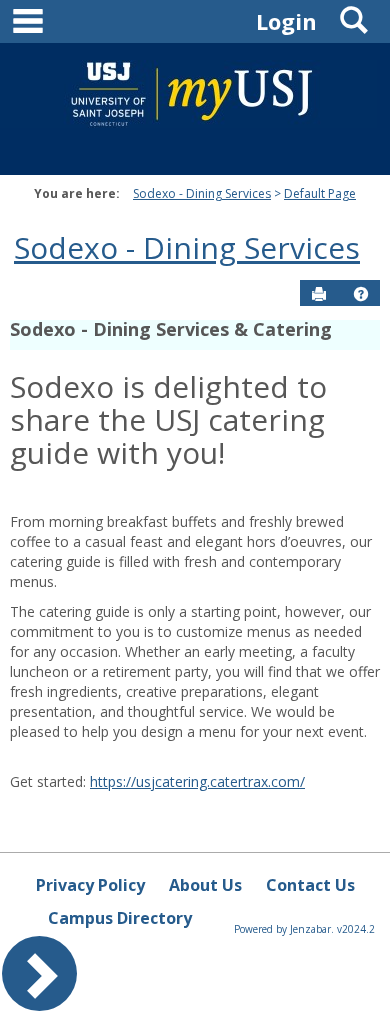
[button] (361, 294)
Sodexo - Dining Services (202, 193)
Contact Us (310, 885)
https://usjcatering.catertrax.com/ (197, 781)
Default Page (320, 193)
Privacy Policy (90, 885)
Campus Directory (120, 918)
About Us (205, 885)
